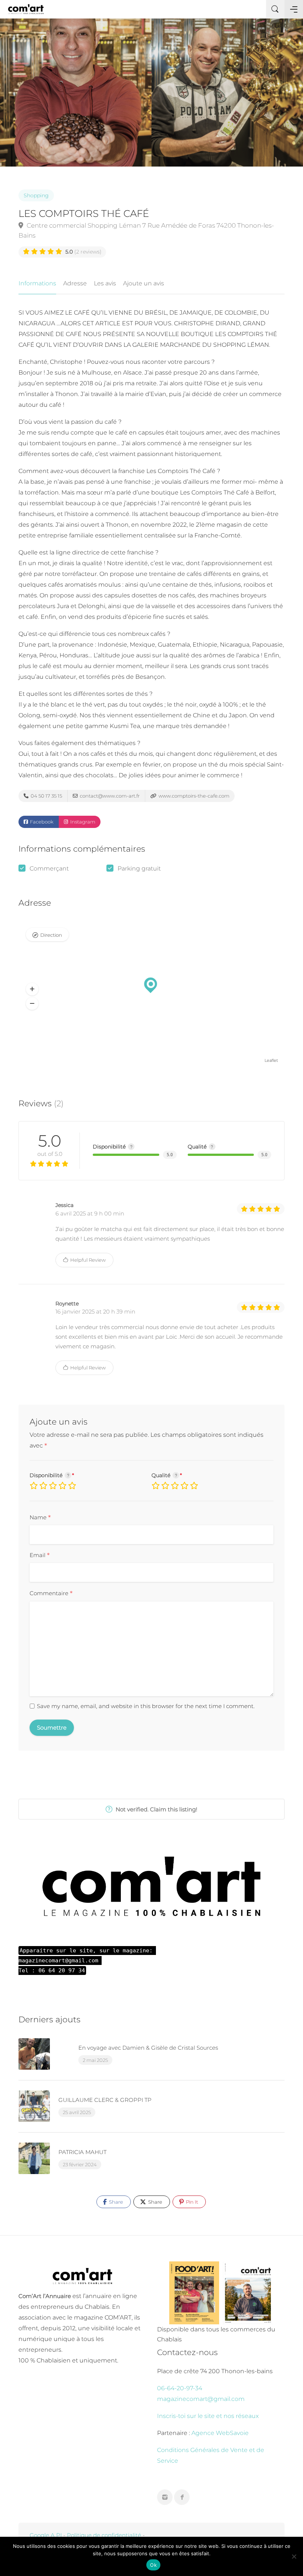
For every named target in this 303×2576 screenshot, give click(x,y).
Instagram (82, 822)
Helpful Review (87, 1260)
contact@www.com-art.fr (109, 796)
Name (40, 1518)
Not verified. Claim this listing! (156, 1809)
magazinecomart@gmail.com (201, 2399)
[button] (32, 989)
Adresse (75, 283)
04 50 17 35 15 (46, 796)
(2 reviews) (84, 252)
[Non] (294, 2556)
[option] (227, 93)
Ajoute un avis (144, 283)
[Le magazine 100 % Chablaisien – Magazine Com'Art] (26, 9)
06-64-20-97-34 (180, 2388)
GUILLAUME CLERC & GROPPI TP (105, 2100)
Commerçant (49, 868)
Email (40, 1556)
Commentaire (51, 1594)
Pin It (191, 2202)
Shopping (36, 195)
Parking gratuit (139, 868)
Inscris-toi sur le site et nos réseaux (208, 2416)
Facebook (41, 822)
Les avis (105, 283)
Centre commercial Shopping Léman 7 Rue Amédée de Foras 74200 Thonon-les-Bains (146, 230)
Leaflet (271, 1060)
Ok (153, 2565)
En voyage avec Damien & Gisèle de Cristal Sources (148, 2048)
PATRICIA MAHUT (82, 2152)
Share (115, 2202)
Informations (37, 283)
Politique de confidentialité (104, 2535)
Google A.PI (46, 2535)
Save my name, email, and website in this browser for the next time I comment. (146, 1706)
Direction (51, 935)
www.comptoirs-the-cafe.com (193, 796)
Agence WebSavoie (221, 2433)
